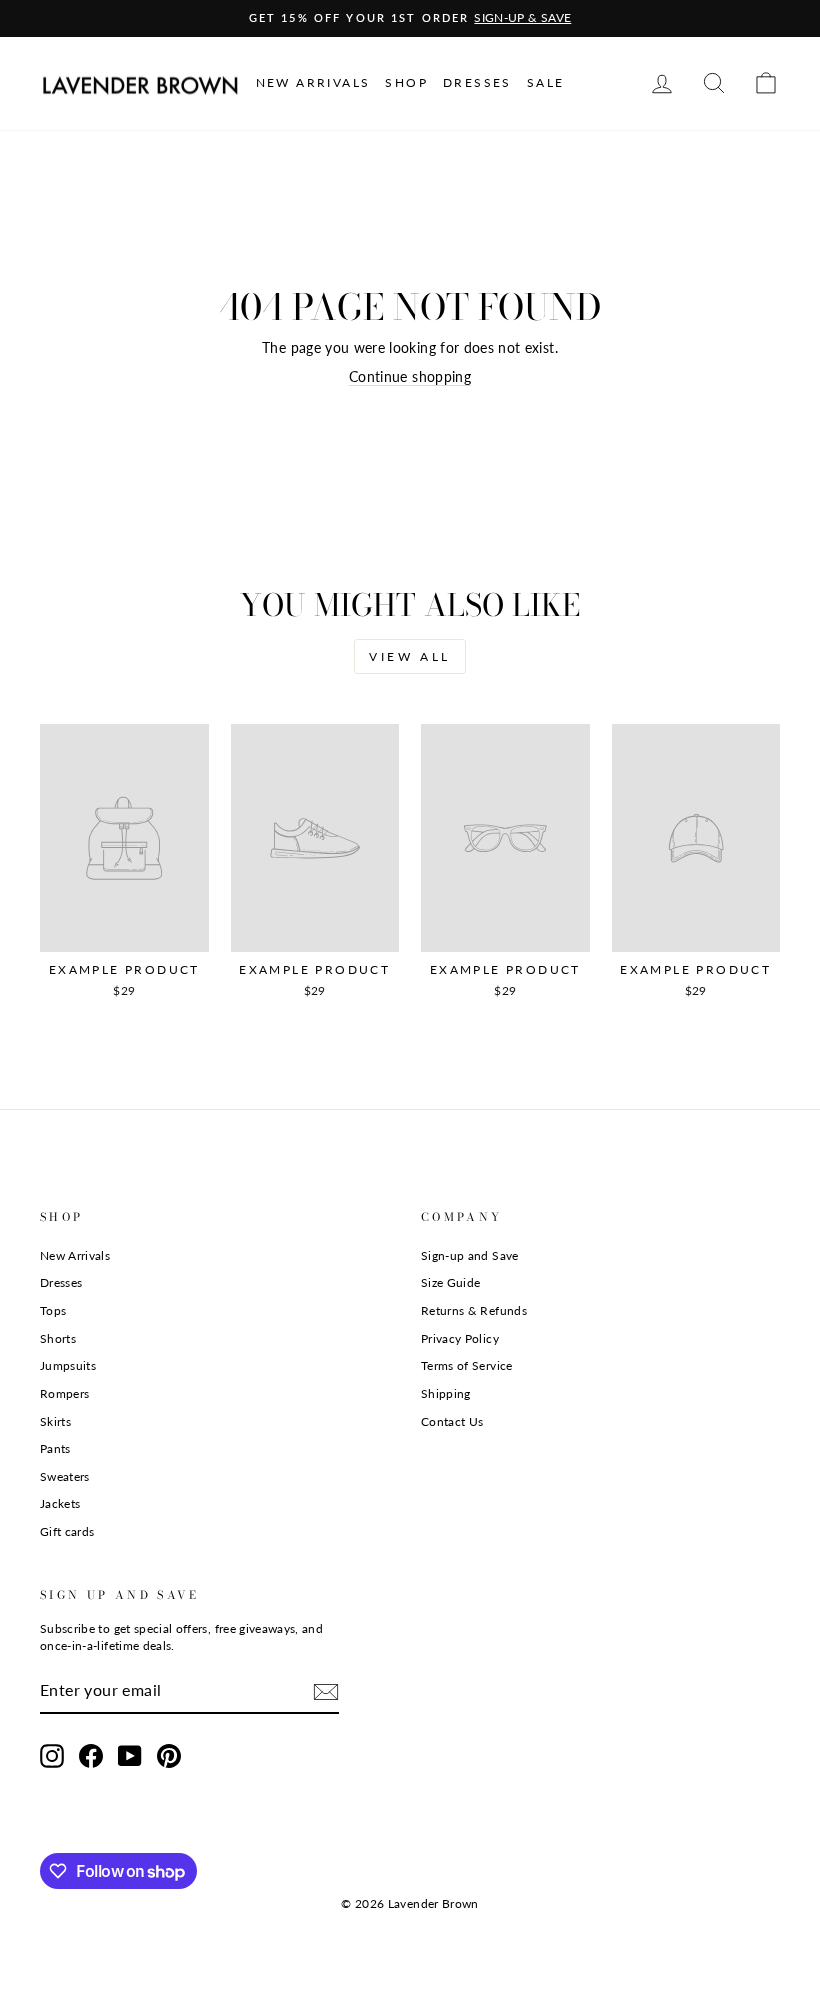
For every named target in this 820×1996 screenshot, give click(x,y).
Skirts (55, 1421)
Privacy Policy (460, 1338)
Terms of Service (467, 1365)
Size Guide (451, 1282)
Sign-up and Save (470, 1255)
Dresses (61, 1282)
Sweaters (65, 1476)
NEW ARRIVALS (313, 82)
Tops (53, 1310)
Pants (55, 1448)
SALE (546, 82)
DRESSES (477, 82)
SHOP (406, 82)
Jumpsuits (68, 1365)
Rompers (64, 1393)
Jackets (60, 1503)
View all (410, 656)
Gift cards (67, 1531)
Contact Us (452, 1421)
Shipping (446, 1393)
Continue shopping (410, 376)
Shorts (58, 1338)
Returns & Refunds (474, 1310)
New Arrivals (75, 1255)
